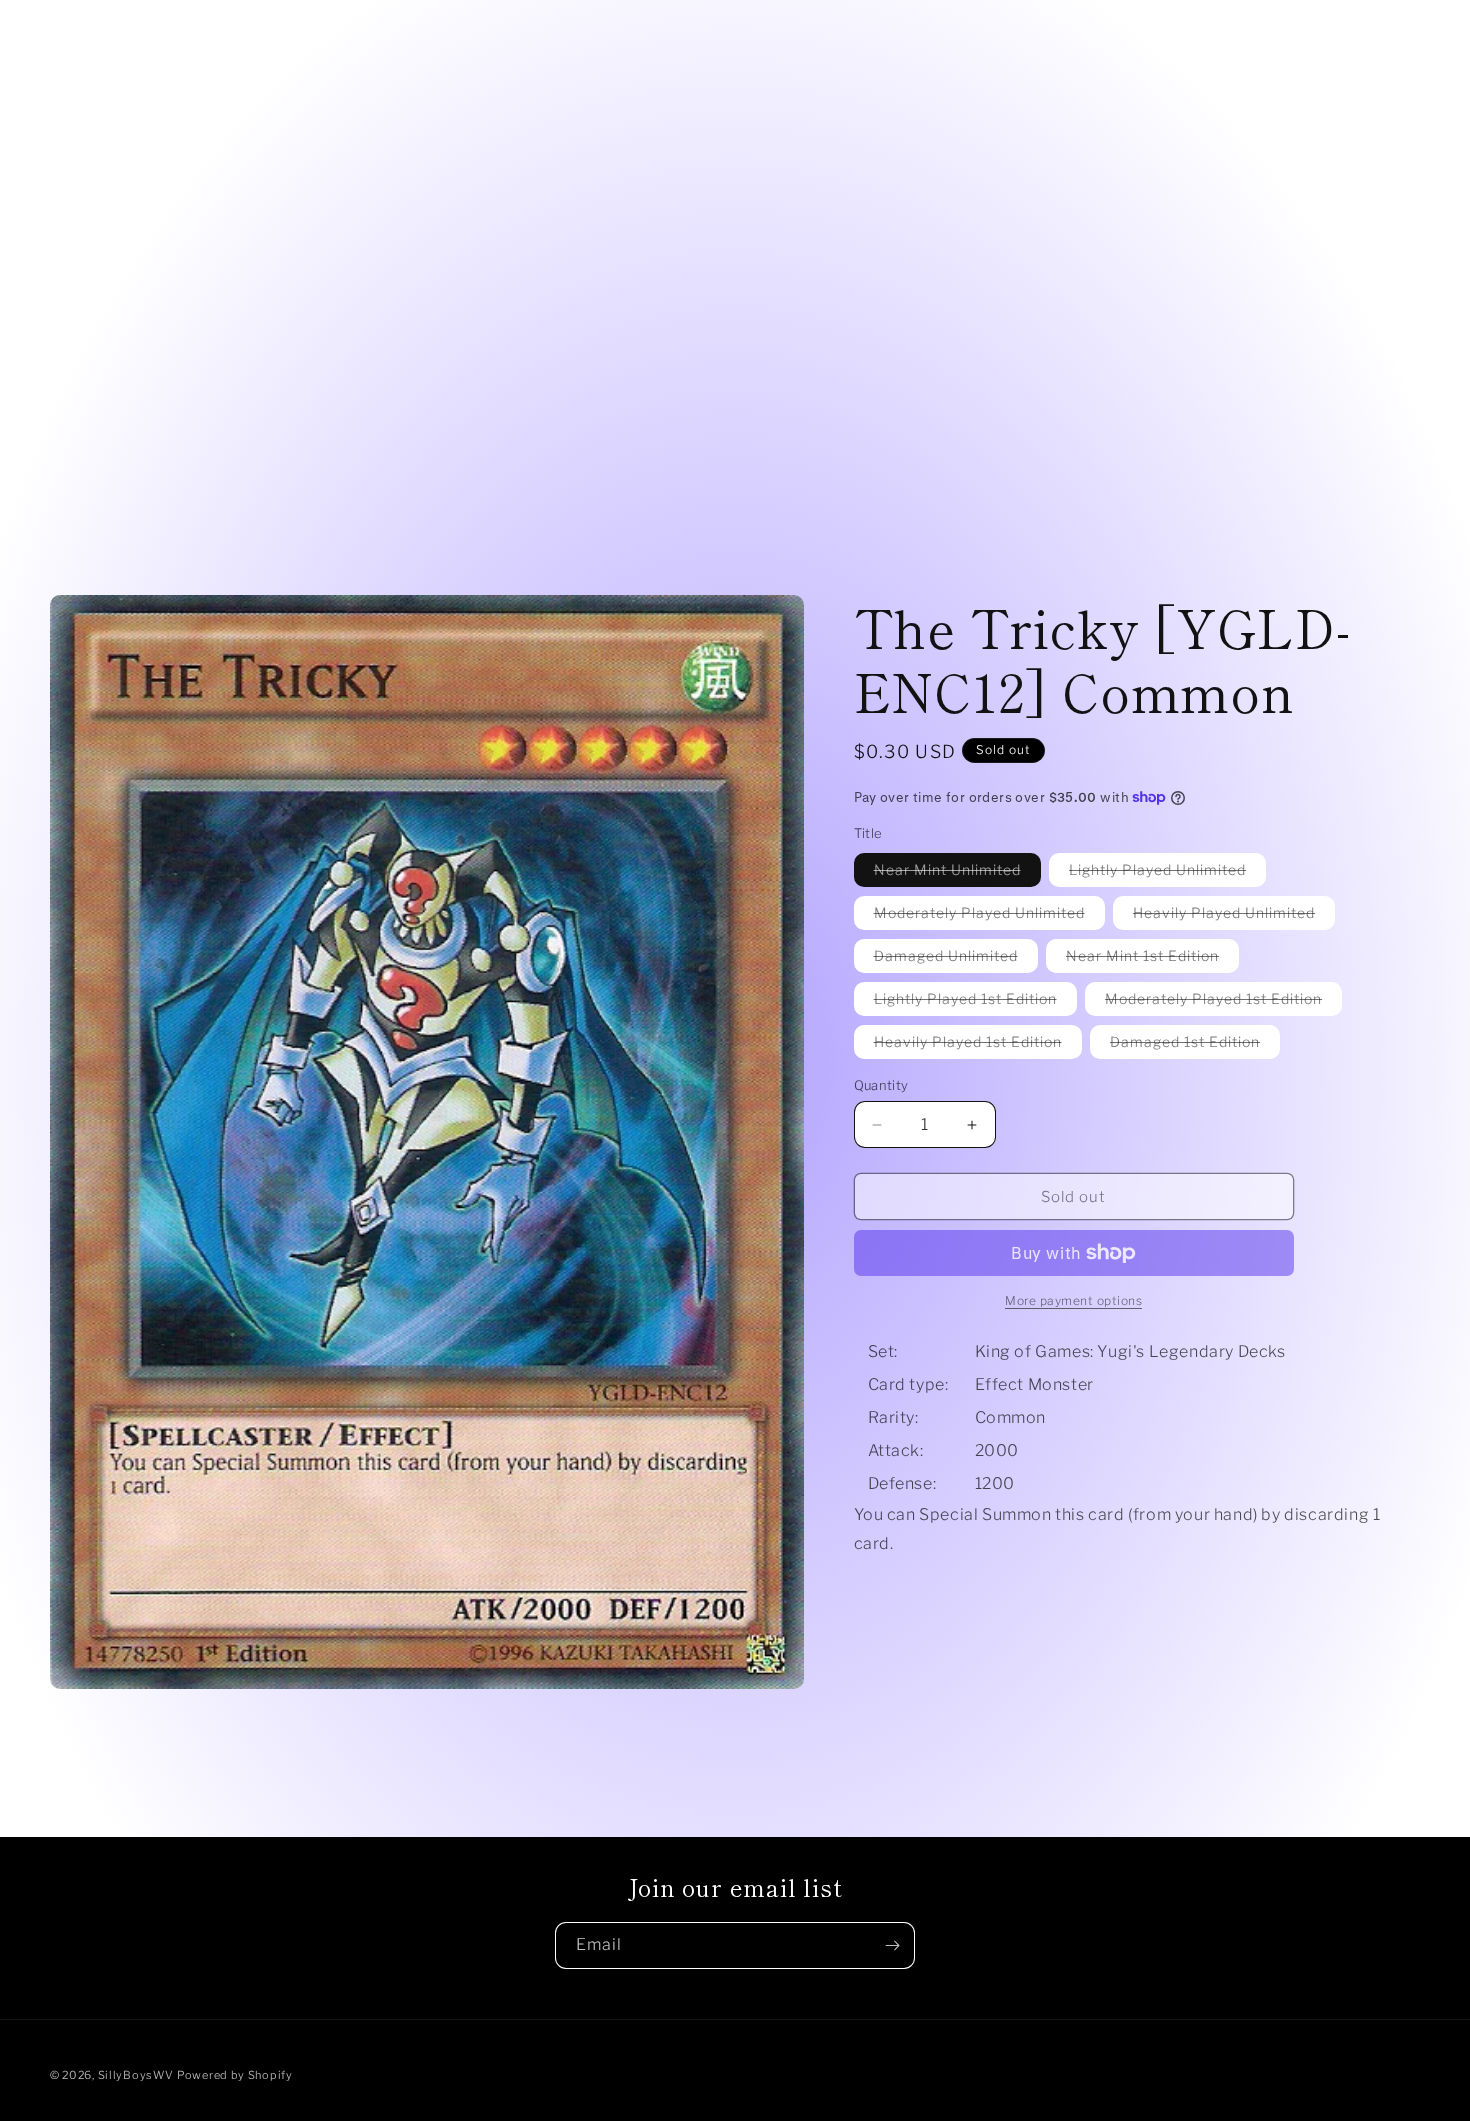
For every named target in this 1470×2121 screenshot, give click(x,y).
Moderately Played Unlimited (989, 916)
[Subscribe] (892, 1945)
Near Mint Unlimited (957, 873)
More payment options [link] (1073, 1300)
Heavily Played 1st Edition (978, 1045)
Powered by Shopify (235, 2075)
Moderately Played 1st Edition (1223, 1002)
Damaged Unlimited (956, 959)
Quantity (881, 1085)
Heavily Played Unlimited (1234, 916)
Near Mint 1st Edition (1152, 959)
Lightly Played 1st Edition (975, 1002)
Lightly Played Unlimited (1167, 873)
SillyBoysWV (136, 2075)
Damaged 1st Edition (1195, 1045)
